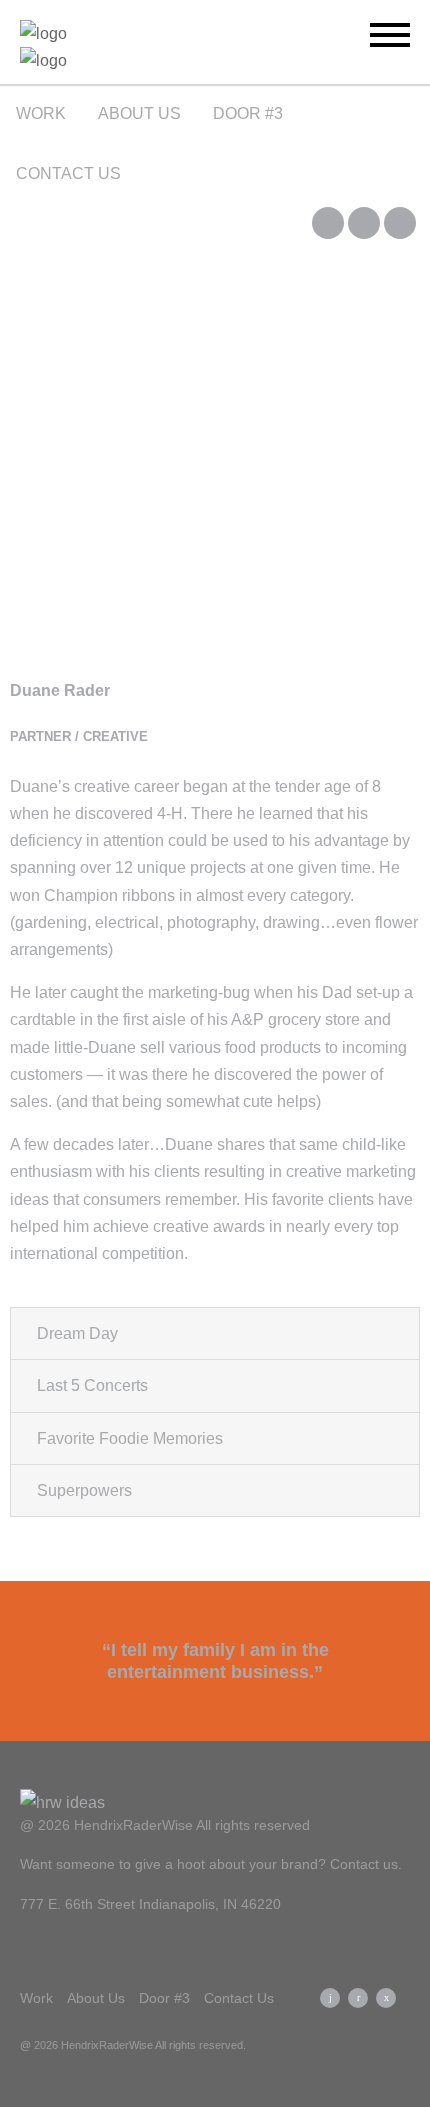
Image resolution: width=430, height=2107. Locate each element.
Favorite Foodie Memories (130, 1438)
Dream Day (77, 1333)
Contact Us (68, 173)
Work (41, 113)
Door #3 (248, 113)
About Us (139, 113)
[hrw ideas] (133, 47)
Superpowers (84, 1490)
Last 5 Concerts (92, 1385)
